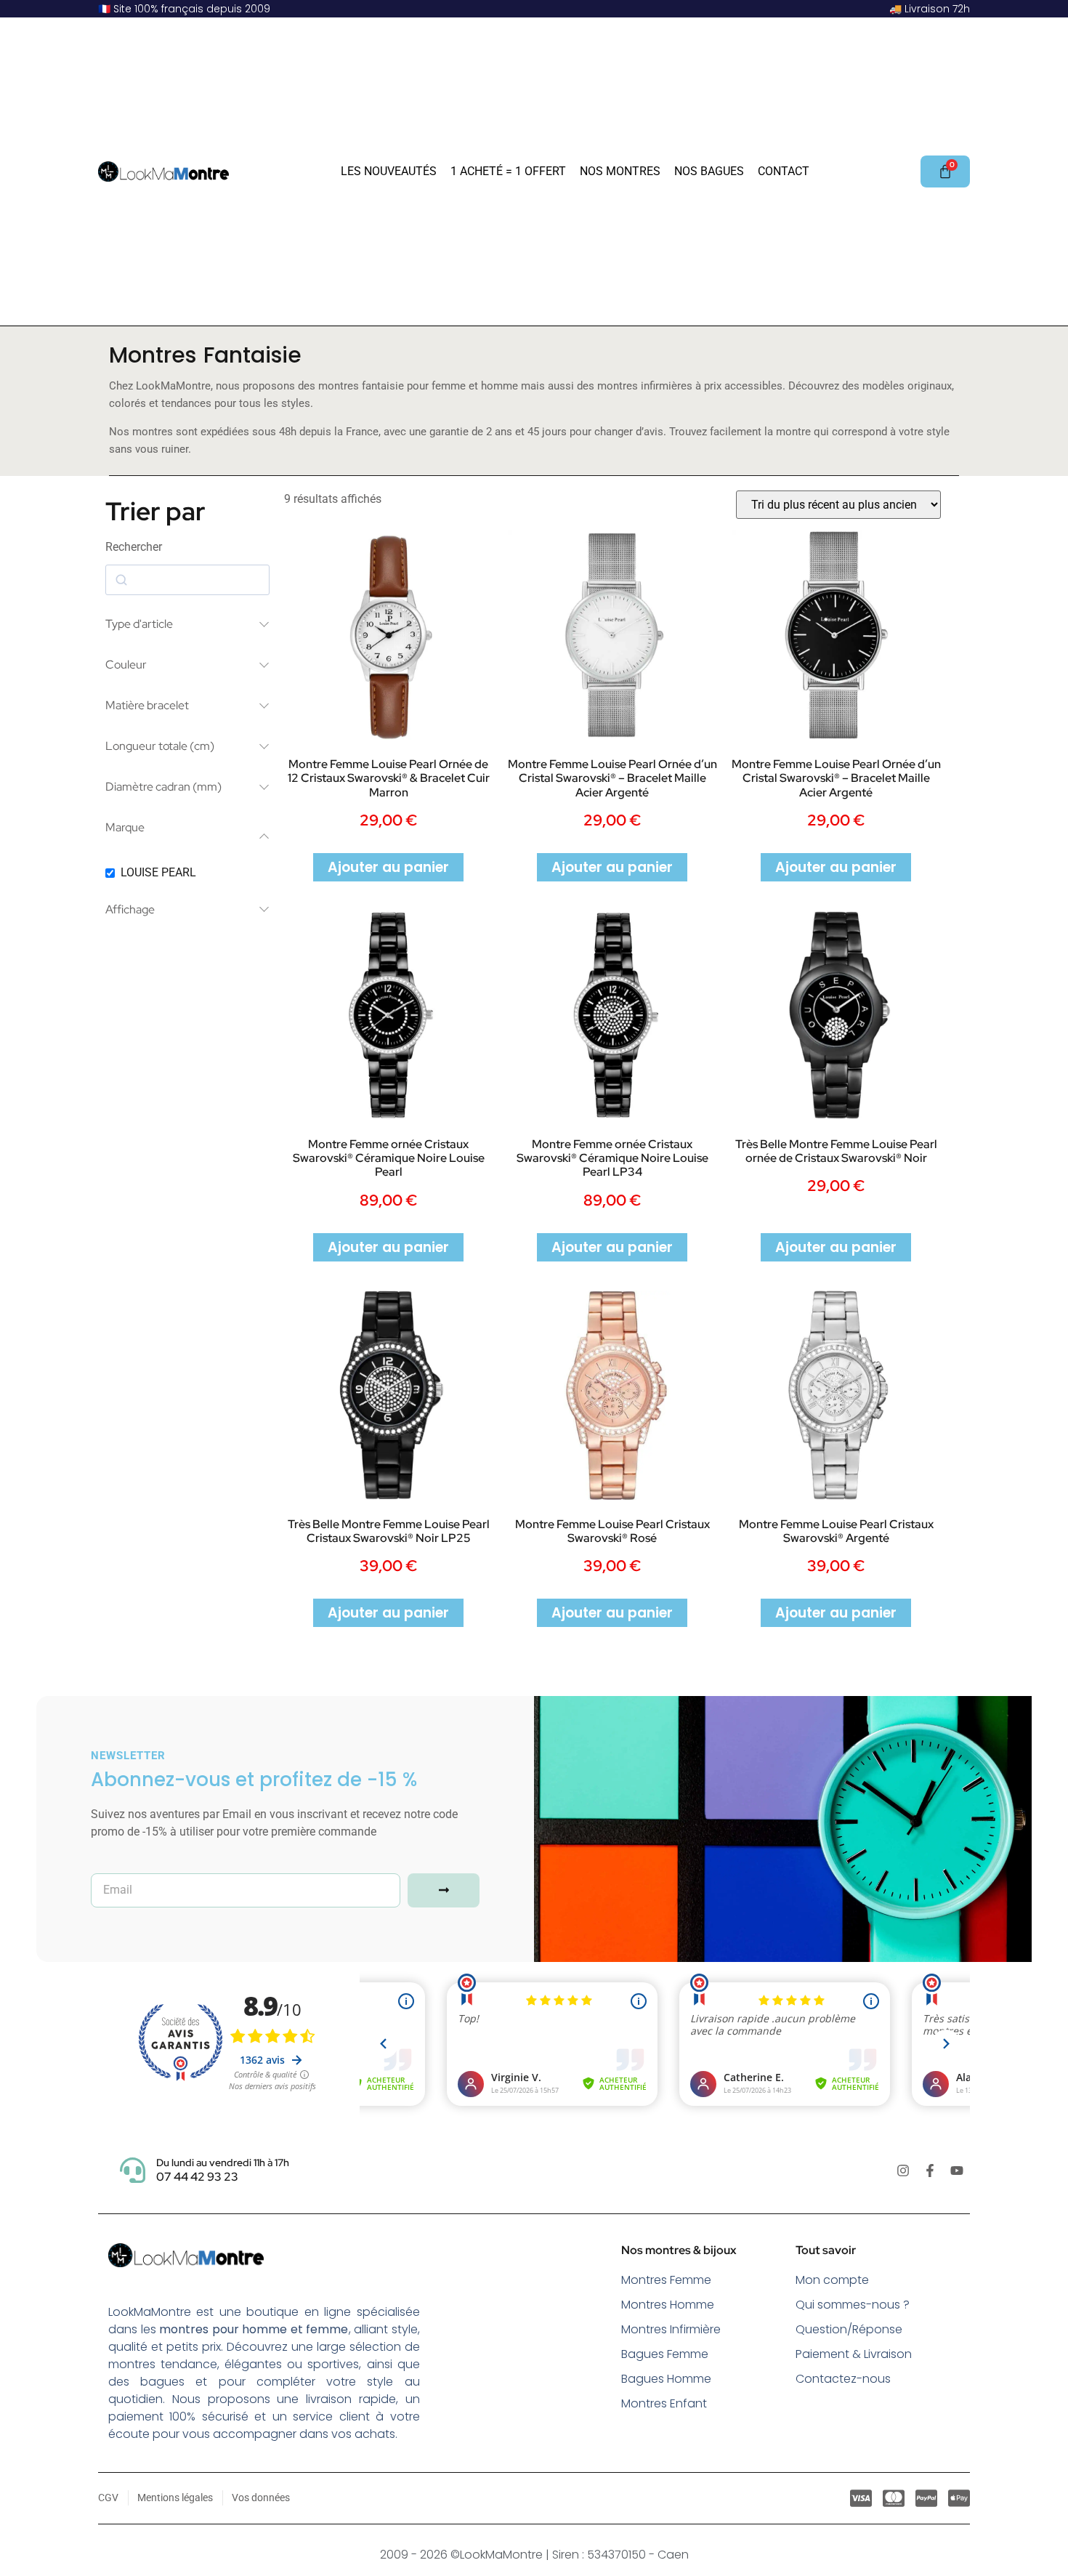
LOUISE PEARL (158, 872)
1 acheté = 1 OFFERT (508, 171)
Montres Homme (668, 2305)
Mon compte (832, 2280)
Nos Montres (620, 171)
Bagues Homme (666, 2379)
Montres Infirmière (671, 2329)
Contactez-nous (843, 2379)
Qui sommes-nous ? (853, 2305)
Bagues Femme (665, 2354)
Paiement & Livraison (854, 2354)
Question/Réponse (849, 2329)
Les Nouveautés (389, 171)
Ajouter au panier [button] (388, 867)
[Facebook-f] (930, 2171)
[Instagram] (903, 2171)
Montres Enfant (664, 2403)
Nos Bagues (709, 171)
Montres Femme (666, 2280)
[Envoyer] (444, 1890)
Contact (784, 171)
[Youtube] (957, 2171)
